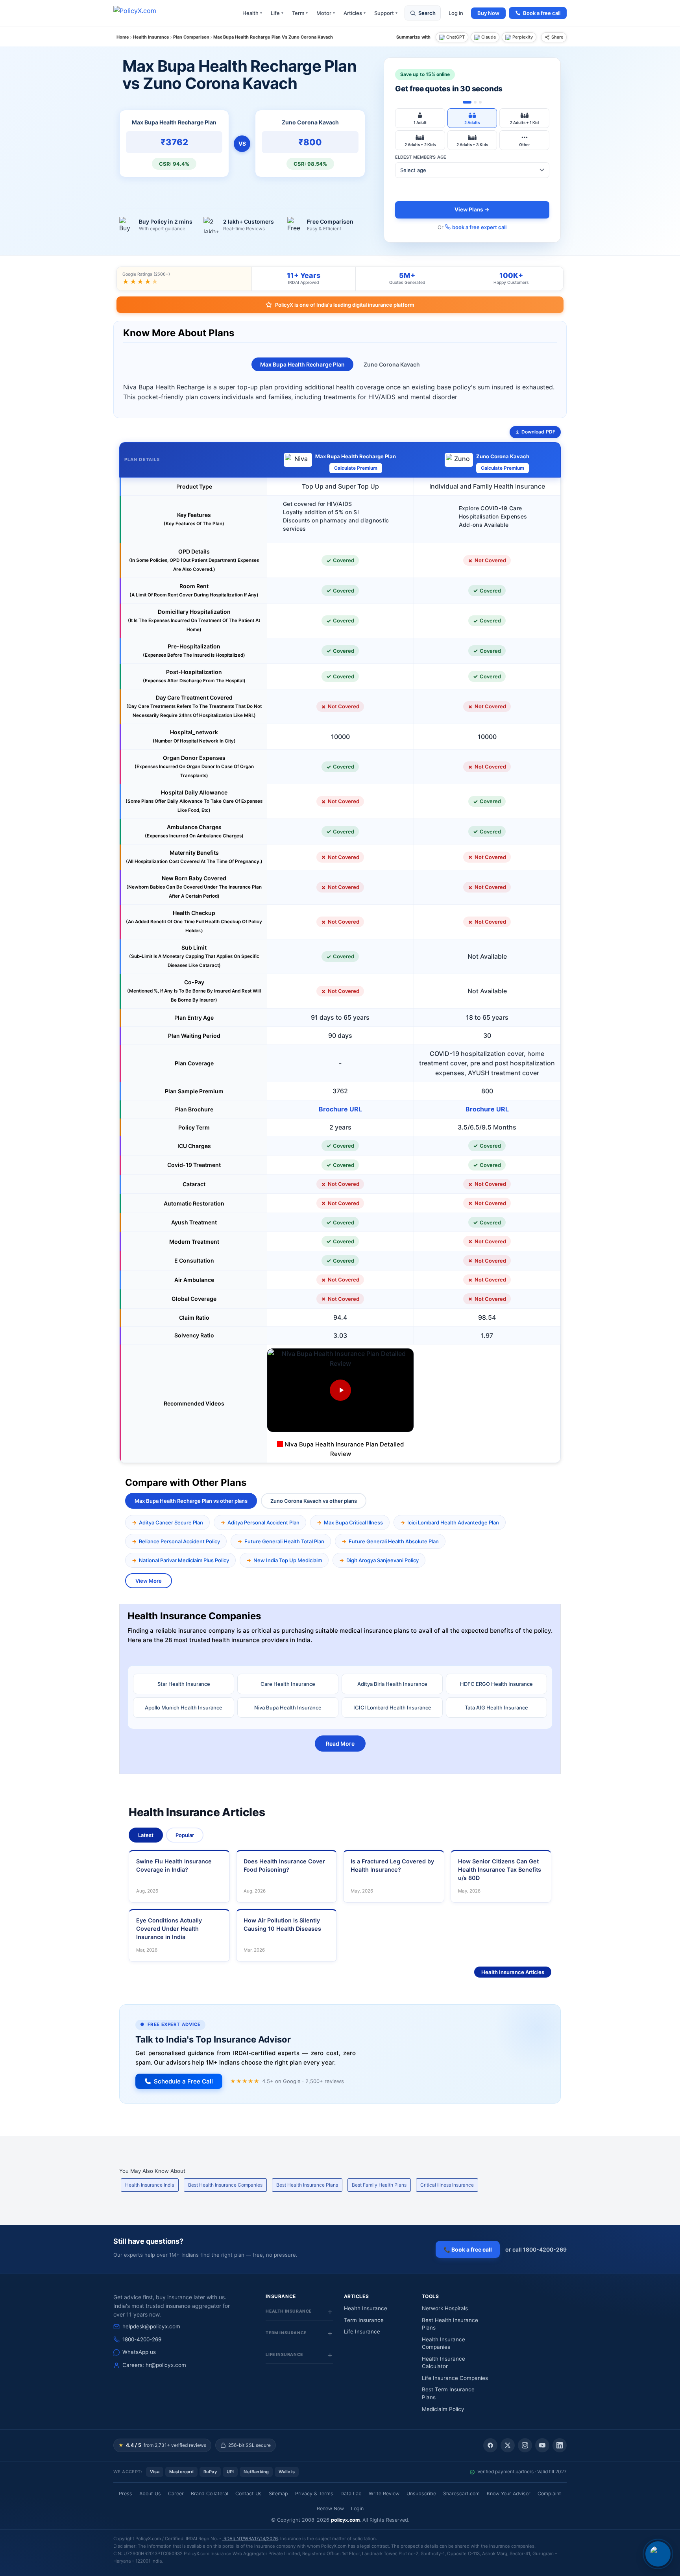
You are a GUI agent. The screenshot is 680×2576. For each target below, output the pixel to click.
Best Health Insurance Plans (307, 2185)
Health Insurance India (150, 2185)
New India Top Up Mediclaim (288, 1560)
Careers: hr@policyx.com (154, 2365)
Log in (456, 13)
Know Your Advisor (509, 2494)
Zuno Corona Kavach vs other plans (314, 1501)
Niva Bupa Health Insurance (288, 1707)
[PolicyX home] (142, 13)
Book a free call (542, 13)
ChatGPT (455, 37)
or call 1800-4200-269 (536, 2249)
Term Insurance (364, 2320)
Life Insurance (362, 2332)
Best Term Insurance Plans (448, 2393)
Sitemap (278, 2494)
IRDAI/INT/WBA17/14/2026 (250, 2539)
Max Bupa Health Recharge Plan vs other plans (191, 1501)
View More (149, 1581)
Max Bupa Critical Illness (353, 1522)
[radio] (420, 118)
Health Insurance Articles (513, 1972)
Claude (489, 37)
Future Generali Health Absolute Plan (394, 1541)
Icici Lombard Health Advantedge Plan (453, 1522)
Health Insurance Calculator (443, 2363)
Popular (185, 1835)
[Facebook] (490, 2445)
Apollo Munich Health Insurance (184, 1707)
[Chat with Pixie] (658, 2554)
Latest (146, 1835)
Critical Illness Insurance (447, 2185)
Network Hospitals (445, 2308)
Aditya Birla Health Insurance (392, 1684)
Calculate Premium (356, 468)
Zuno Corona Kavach (392, 364)
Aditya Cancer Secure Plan (171, 1522)
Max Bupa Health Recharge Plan (302, 364)
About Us (150, 2494)
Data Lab (351, 2494)
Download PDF (538, 432)
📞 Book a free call (468, 2249)
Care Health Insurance (288, 1684)
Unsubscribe (421, 2494)
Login (357, 2508)
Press (126, 2494)
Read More (340, 1744)
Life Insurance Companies (455, 2378)
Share (557, 37)
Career (176, 2494)
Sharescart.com (461, 2494)
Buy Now (488, 13)
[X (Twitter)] (508, 2445)
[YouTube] (542, 2445)
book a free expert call (479, 227)
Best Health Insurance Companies (225, 2185)
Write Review (384, 2494)
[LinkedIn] (560, 2445)
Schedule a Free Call (183, 2081)
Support (386, 13)
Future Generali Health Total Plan (284, 1541)
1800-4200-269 (142, 2339)
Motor (326, 13)
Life (277, 13)
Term (300, 13)
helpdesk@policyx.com (151, 2326)
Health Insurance (366, 2308)
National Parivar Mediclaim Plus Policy (184, 1560)
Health (252, 13)
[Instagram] (525, 2445)
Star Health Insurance (184, 1684)
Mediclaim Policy (443, 2409)
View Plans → (472, 209)
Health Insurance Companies (443, 2343)
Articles (355, 13)
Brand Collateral (210, 2494)
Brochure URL (340, 1109)
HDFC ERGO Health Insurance (496, 1684)
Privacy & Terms (314, 2494)
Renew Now (330, 2508)
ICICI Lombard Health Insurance (392, 1707)
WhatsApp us (139, 2352)
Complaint (549, 2494)
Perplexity (523, 37)
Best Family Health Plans (379, 2185)
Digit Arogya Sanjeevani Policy (382, 1560)
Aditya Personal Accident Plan (263, 1522)
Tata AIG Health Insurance (496, 1707)
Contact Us (249, 2494)
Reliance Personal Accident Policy (179, 1541)
